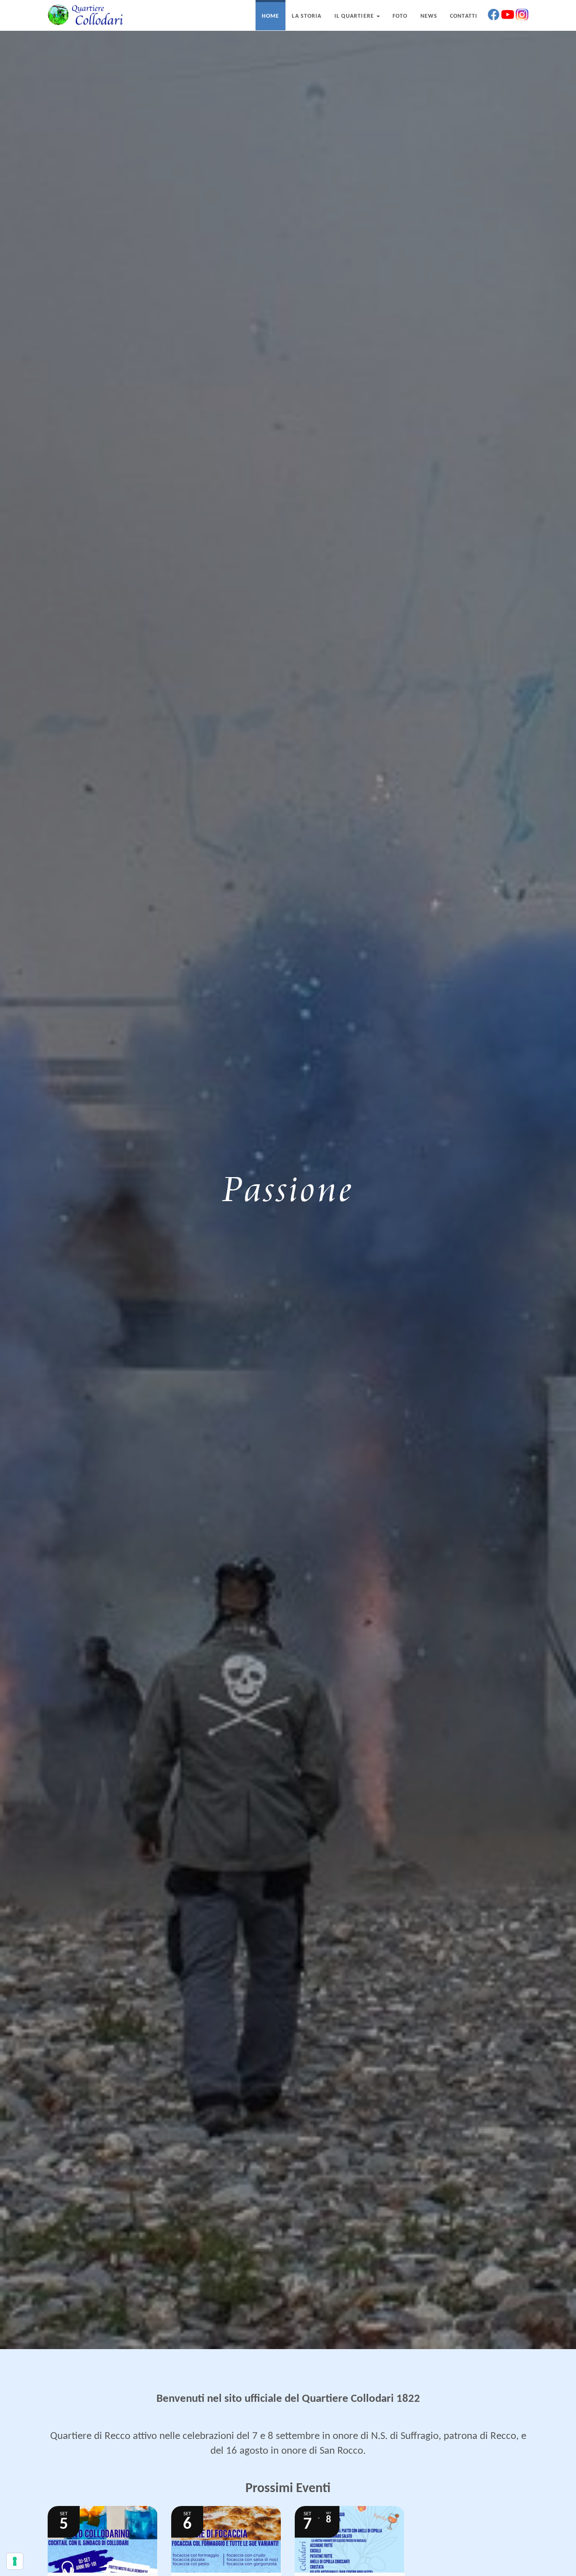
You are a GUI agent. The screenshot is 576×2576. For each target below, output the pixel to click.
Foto (400, 16)
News (429, 16)
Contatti (464, 16)
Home (271, 16)
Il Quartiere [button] (355, 16)
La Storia (307, 16)
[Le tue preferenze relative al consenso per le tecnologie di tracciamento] (15, 2561)
